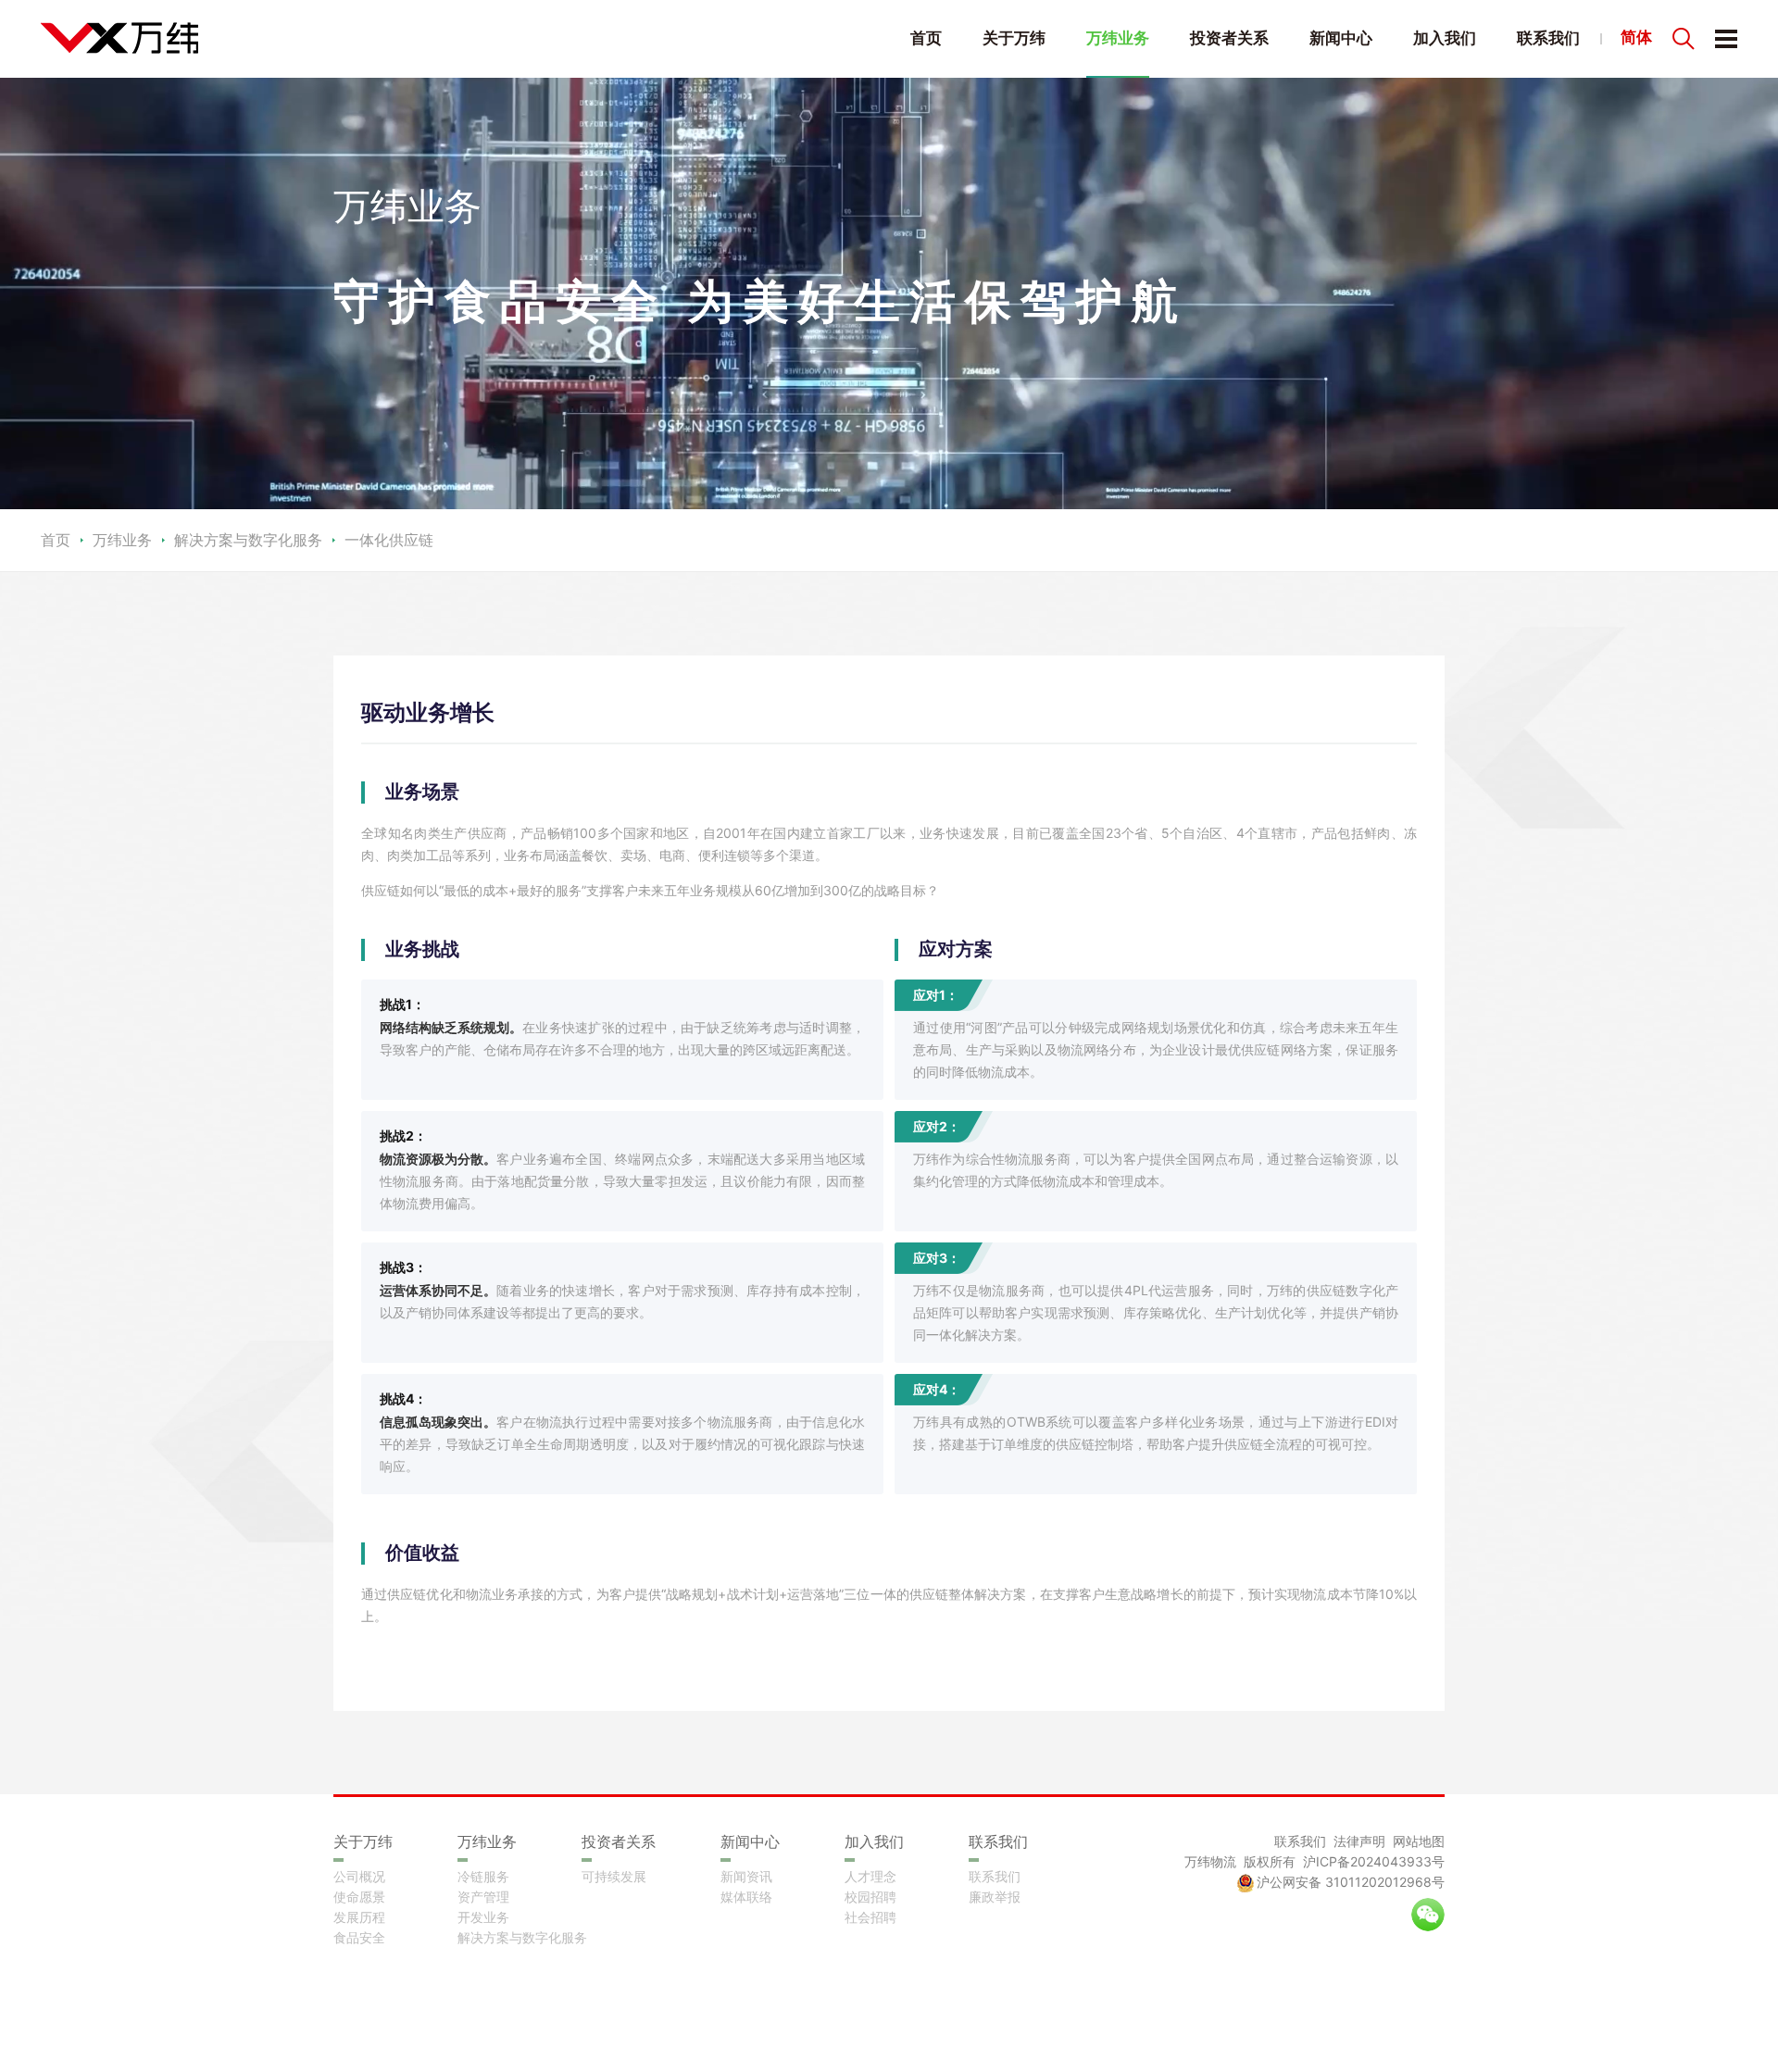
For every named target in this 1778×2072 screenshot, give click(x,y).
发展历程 (359, 1917)
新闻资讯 (746, 1876)
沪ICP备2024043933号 (1374, 1861)
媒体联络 (746, 1897)
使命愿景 (359, 1897)
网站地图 (1419, 1841)
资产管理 (483, 1897)
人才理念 (870, 1876)
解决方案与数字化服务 (522, 1937)
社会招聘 (870, 1917)
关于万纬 (1014, 38)
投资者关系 (1229, 38)
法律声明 (1359, 1841)
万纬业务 (1118, 38)
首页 (926, 38)
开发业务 (483, 1917)
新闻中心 (1341, 38)
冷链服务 (483, 1876)
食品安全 (359, 1937)
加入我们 (1445, 38)
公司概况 (359, 1876)
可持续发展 (614, 1876)
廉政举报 (995, 1897)
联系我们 (1548, 38)
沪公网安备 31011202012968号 (1351, 1882)
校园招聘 (870, 1897)
